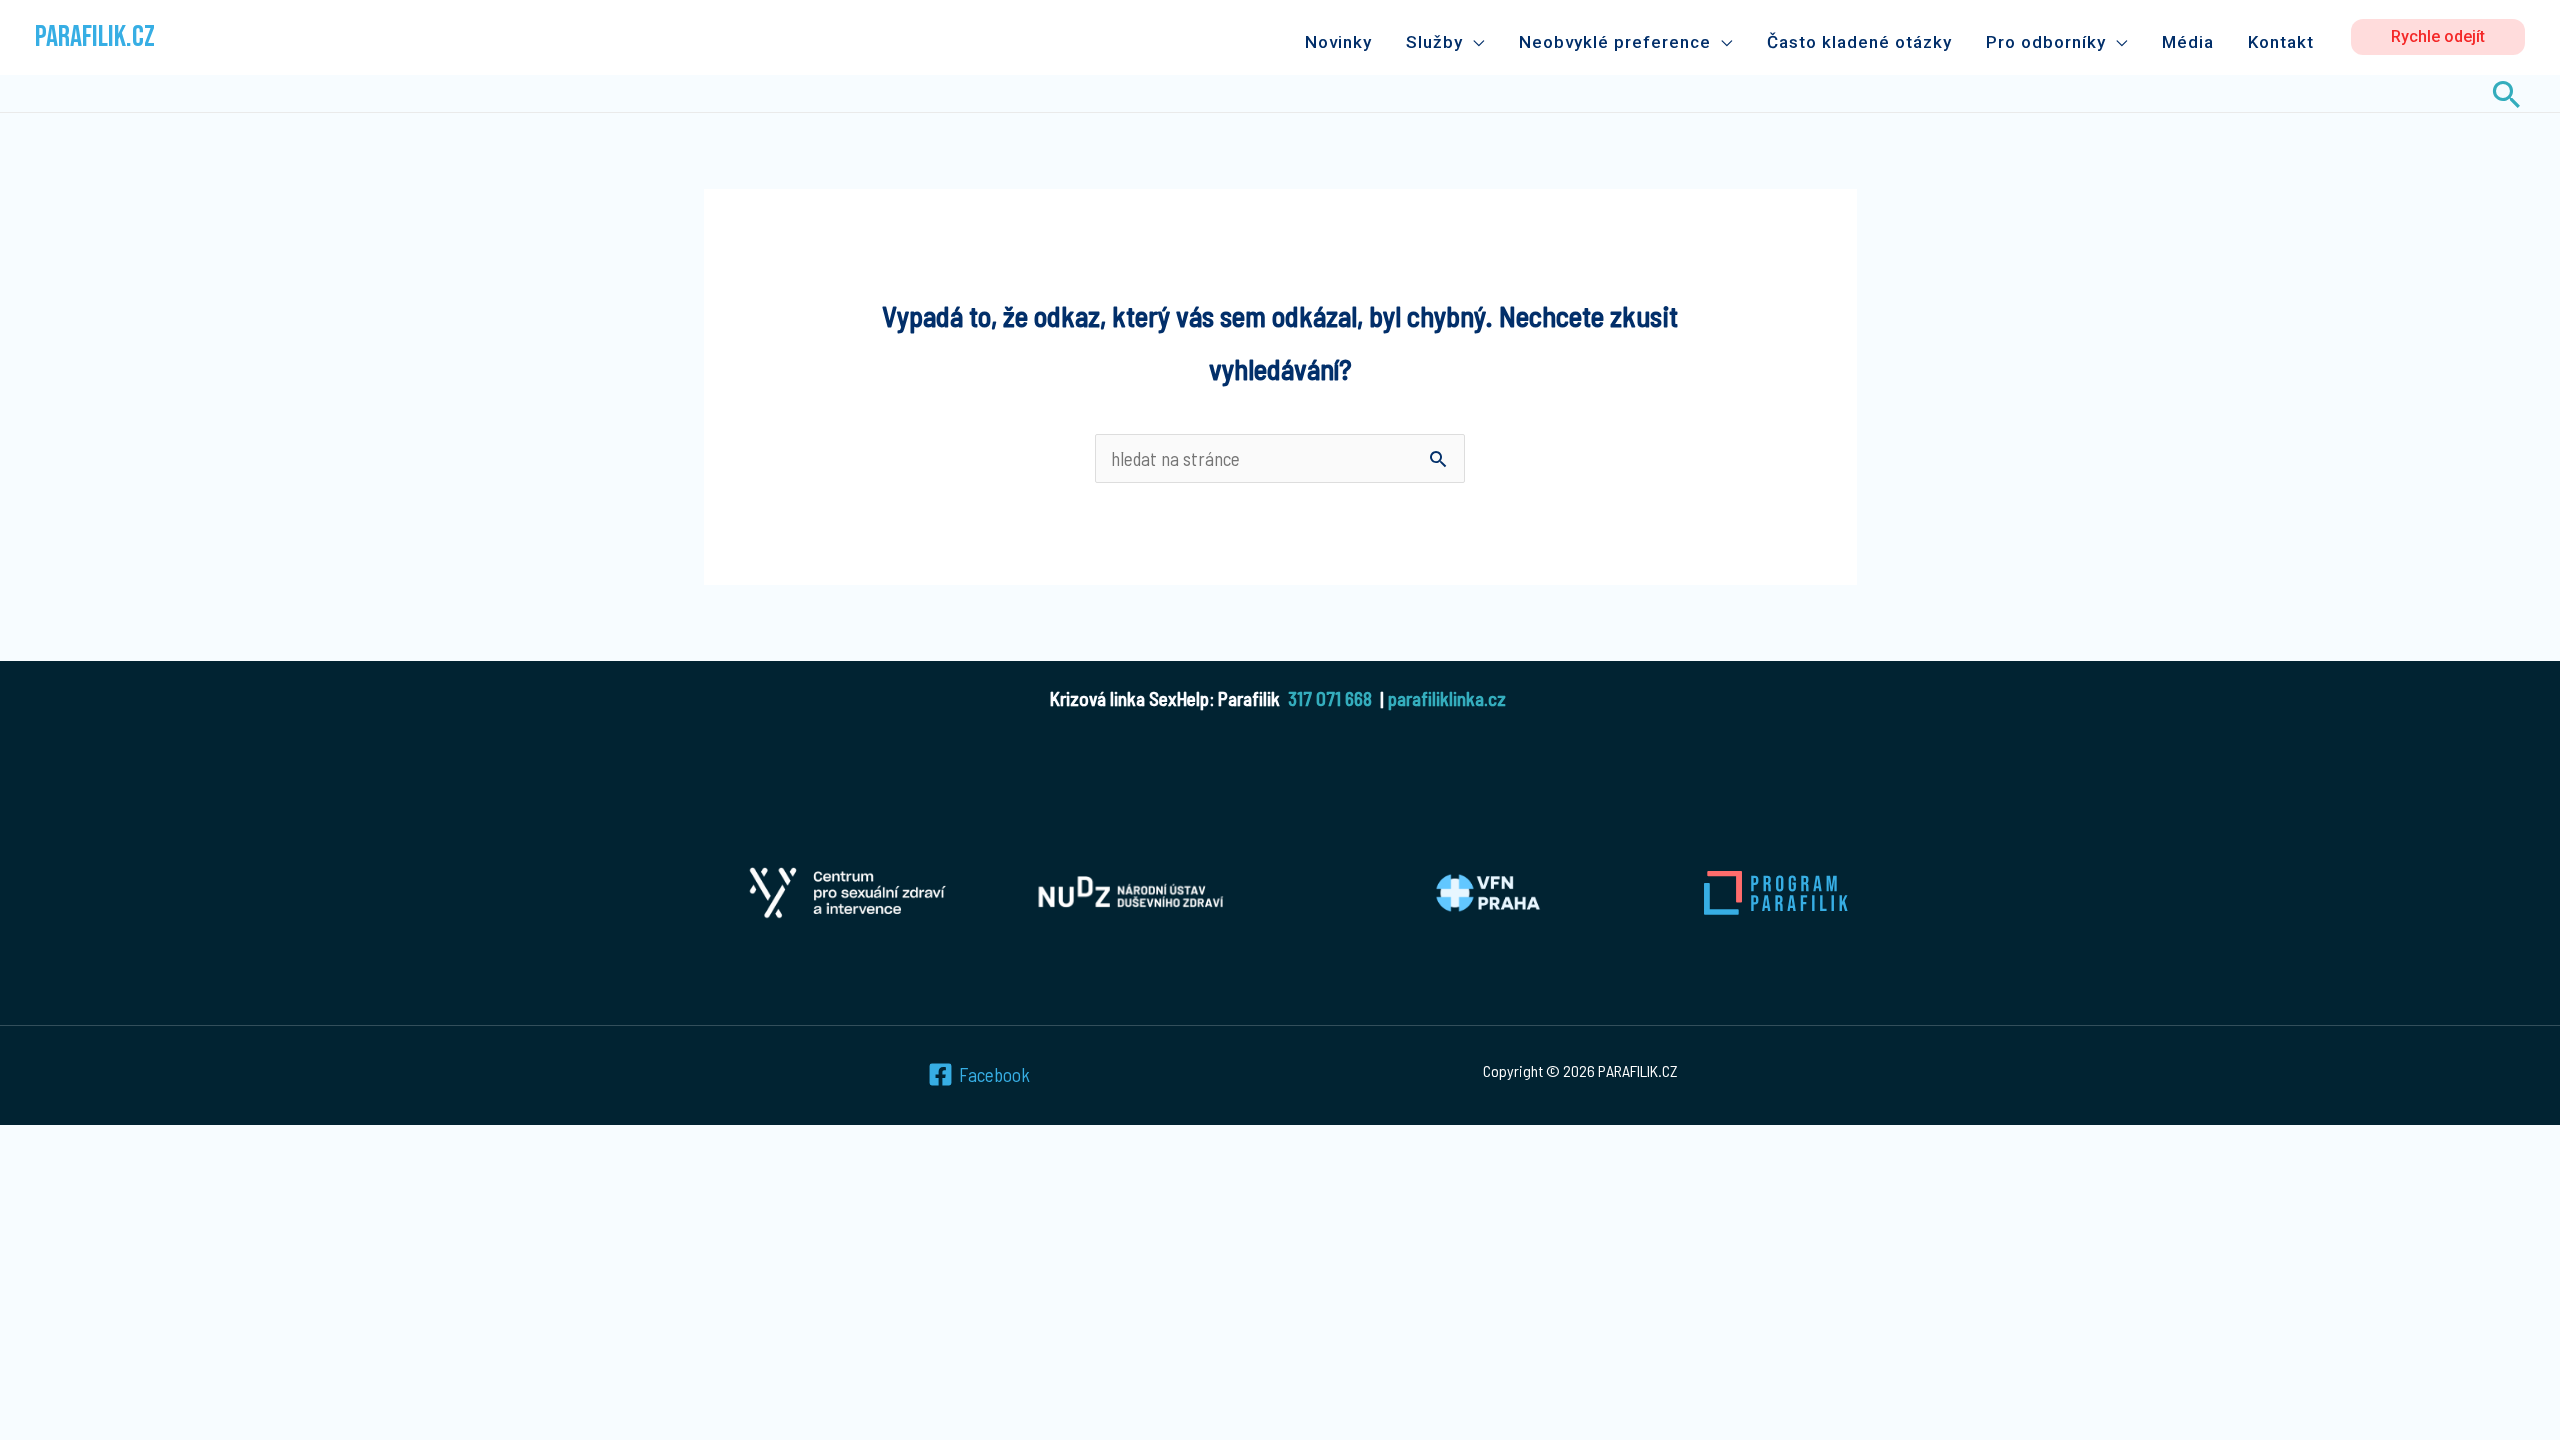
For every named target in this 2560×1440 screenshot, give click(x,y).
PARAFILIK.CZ (95, 37)
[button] (2438, 37)
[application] (1474, 42)
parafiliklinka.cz (1447, 698)
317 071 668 (1330, 698)
